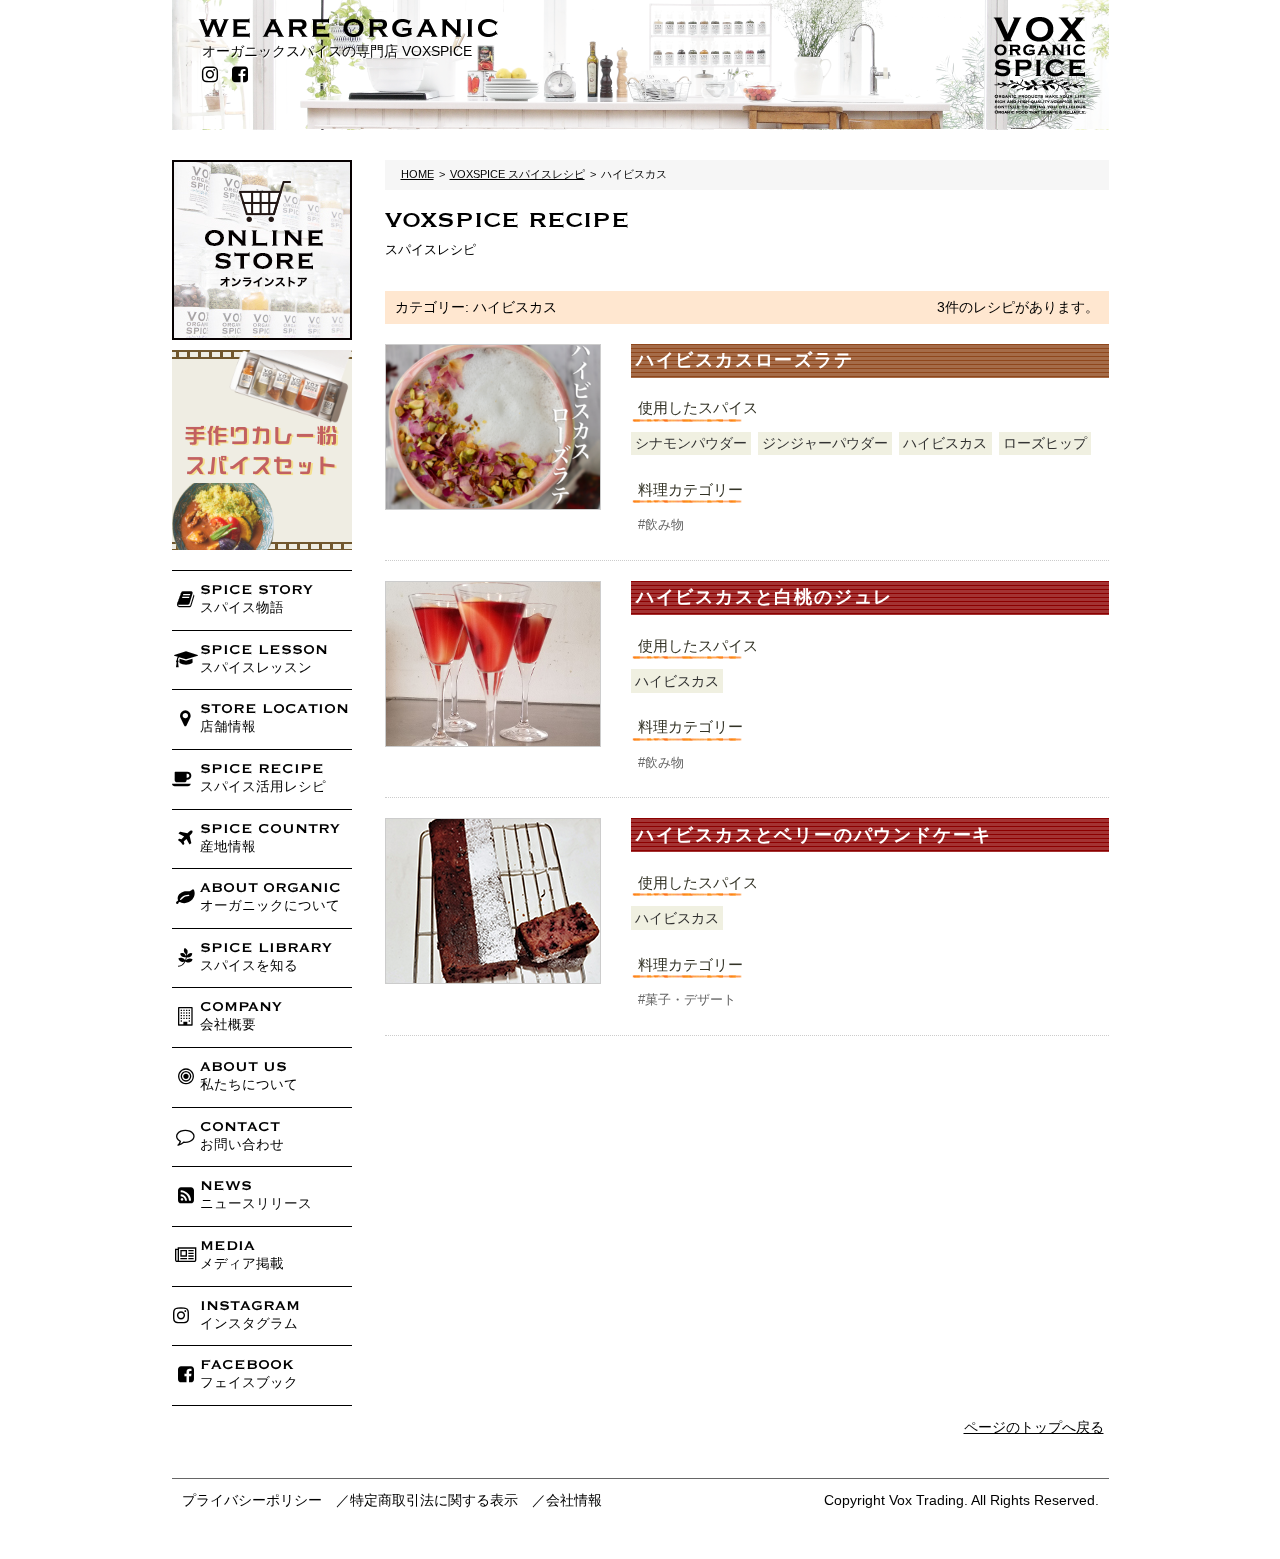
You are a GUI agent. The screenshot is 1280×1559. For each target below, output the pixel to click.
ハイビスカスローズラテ (745, 360)
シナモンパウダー (691, 443)
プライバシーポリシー (252, 1500)
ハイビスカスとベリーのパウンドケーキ (814, 835)
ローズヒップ (1045, 443)
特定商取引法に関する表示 (434, 1500)
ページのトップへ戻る (1034, 1427)
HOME (417, 174)
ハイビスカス (945, 443)
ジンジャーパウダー (825, 443)
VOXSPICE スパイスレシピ (517, 174)
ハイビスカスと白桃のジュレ (764, 597)
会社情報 (574, 1500)
